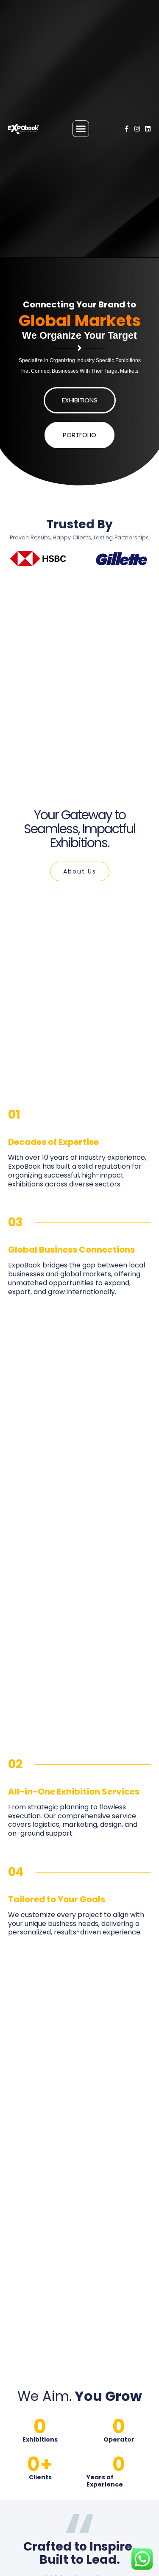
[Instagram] (137, 129)
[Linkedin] (148, 129)
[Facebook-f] (127, 129)
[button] (81, 129)
